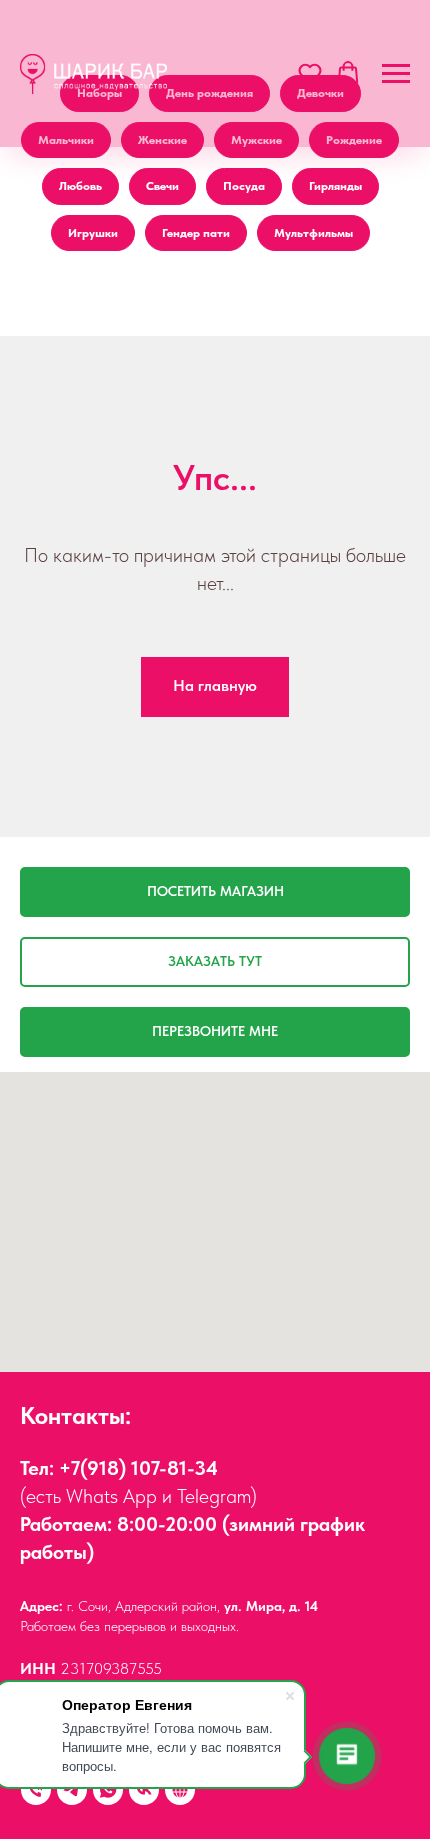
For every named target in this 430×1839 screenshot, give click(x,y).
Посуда (244, 186)
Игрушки (93, 233)
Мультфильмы (313, 233)
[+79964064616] (36, 1790)
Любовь (80, 186)
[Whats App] (108, 1790)
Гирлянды (335, 186)
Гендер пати (196, 233)
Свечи (162, 186)
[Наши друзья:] (180, 1790)
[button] (310, 73)
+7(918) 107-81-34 (138, 1468)
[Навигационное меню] (396, 74)
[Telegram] (72, 1790)
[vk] (144, 1790)
